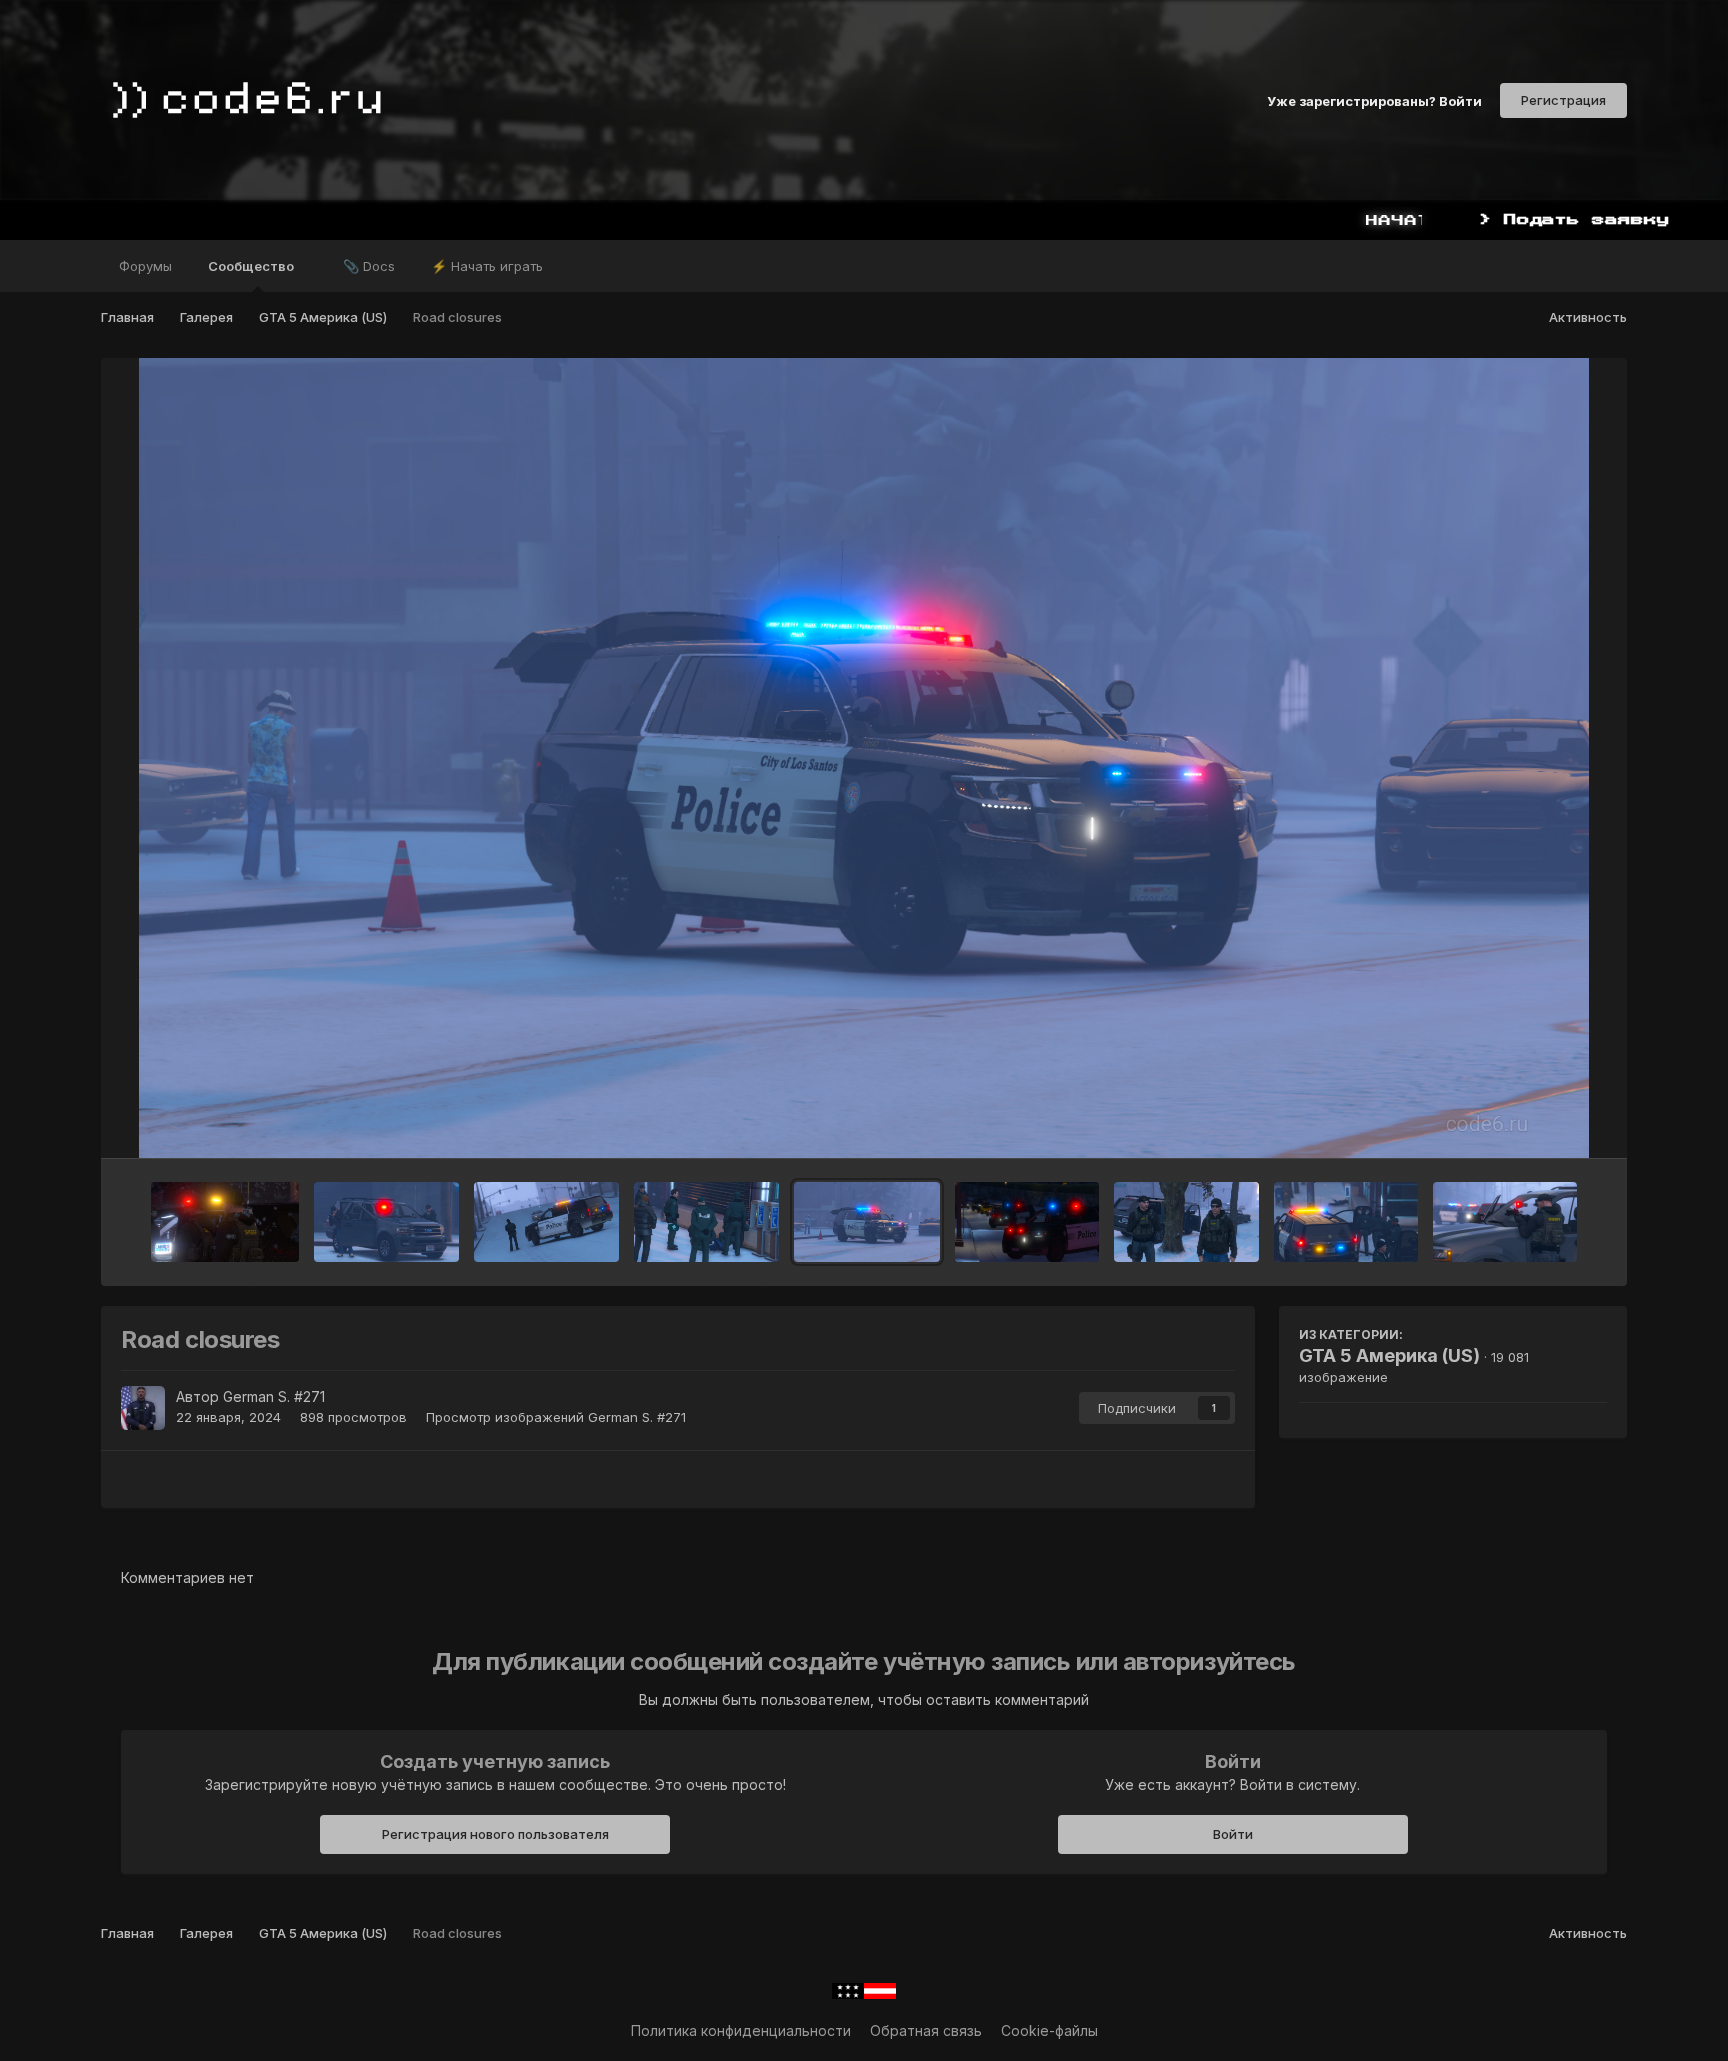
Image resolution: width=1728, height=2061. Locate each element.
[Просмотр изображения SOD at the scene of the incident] (1186, 1222)
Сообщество (252, 266)
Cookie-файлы (1049, 2030)
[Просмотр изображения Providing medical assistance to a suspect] (706, 1222)
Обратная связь (926, 2030)
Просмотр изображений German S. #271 (556, 1417)
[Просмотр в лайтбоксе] (864, 758)
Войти (1233, 1834)
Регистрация (1563, 100)
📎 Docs (369, 266)
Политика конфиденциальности (741, 2030)
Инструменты (1536, 1122)
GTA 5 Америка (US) (1389, 1355)
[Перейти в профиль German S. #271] (143, 1408)
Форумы (145, 266)
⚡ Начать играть (487, 266)
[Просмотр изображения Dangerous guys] (386, 1222)
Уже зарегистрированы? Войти (1374, 100)
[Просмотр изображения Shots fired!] (1505, 1222)
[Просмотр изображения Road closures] (866, 1222)
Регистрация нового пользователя (495, 1834)
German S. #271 (274, 1396)
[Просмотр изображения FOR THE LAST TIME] (225, 1222)
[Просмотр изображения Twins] (1027, 1222)
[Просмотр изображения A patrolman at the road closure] (546, 1222)
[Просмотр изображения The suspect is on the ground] (1346, 1222)
